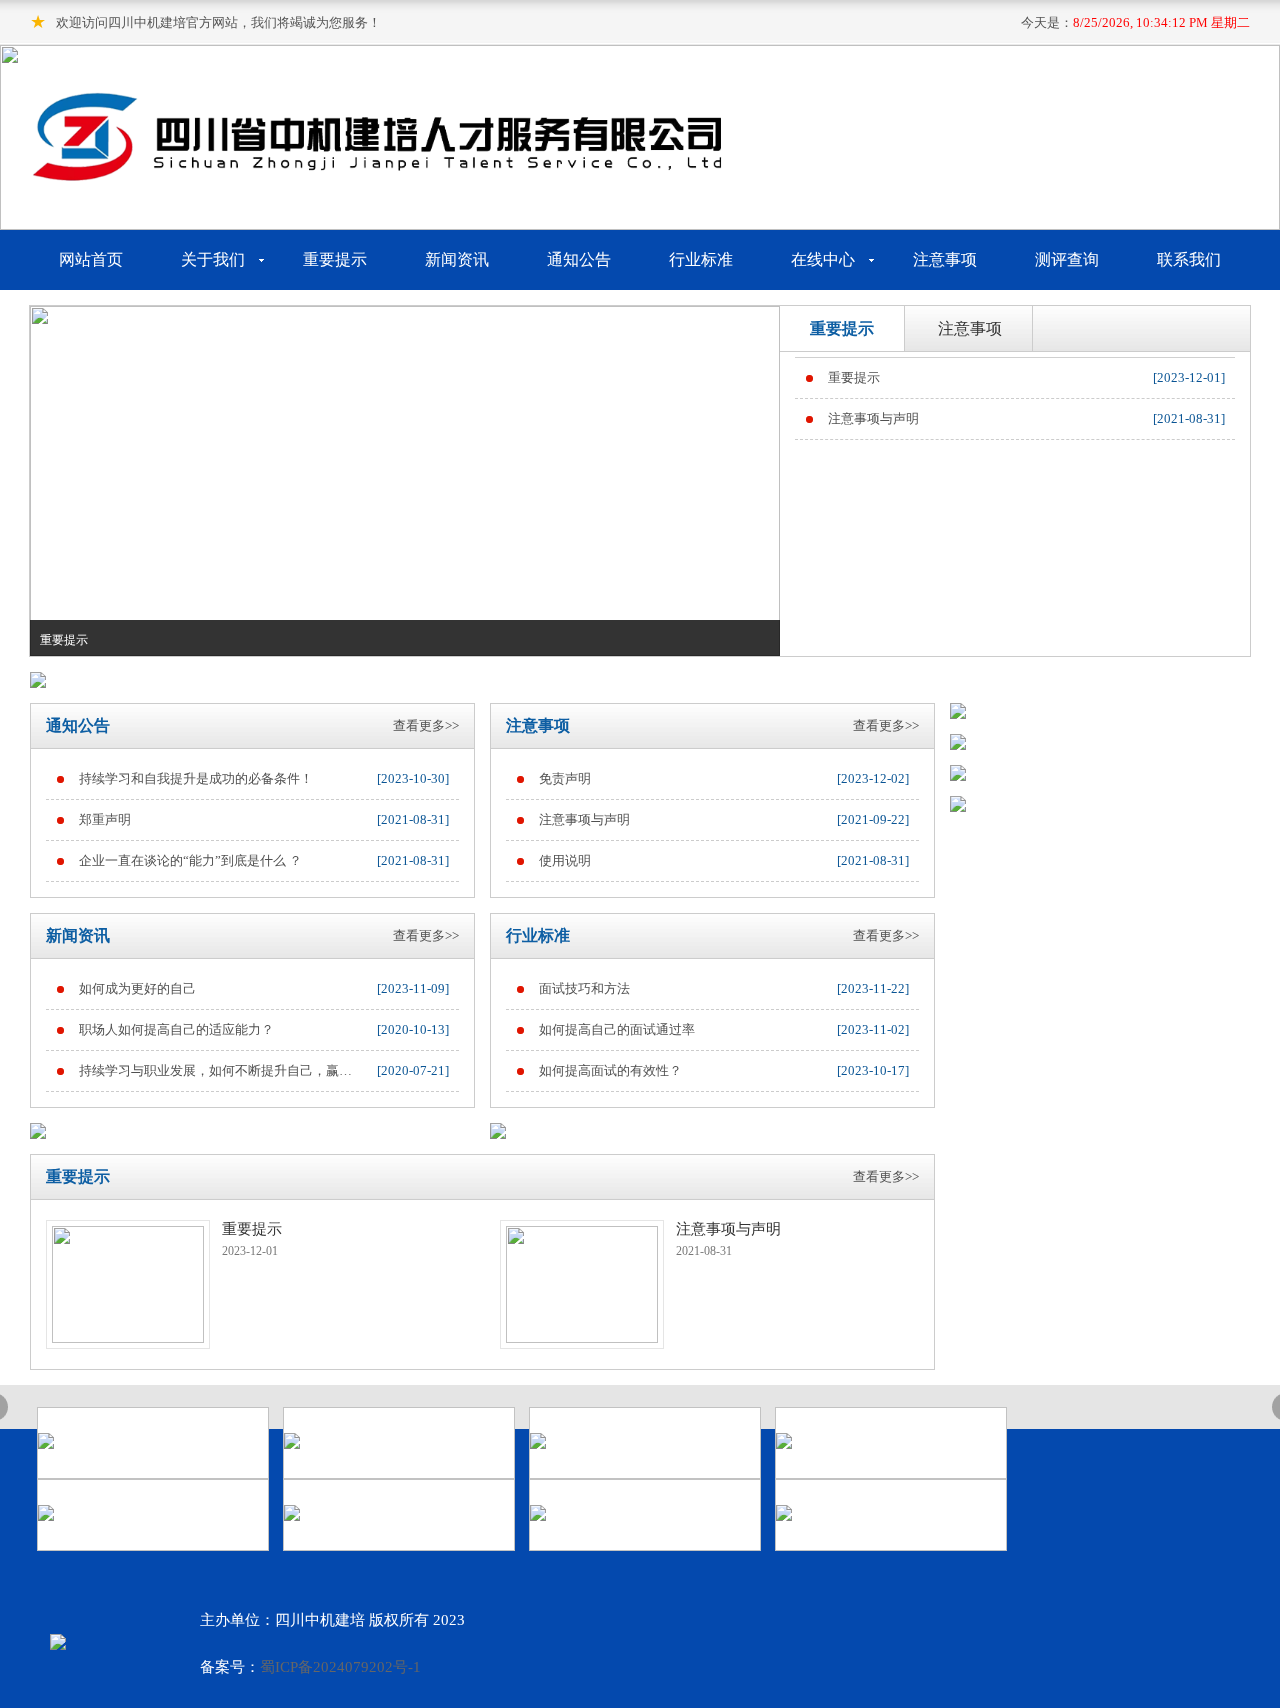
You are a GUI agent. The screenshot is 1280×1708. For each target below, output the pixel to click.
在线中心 (823, 259)
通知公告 (579, 259)
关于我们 (213, 259)
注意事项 (945, 259)
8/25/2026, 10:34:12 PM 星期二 (1161, 22)
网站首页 (91, 259)
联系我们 (1189, 259)
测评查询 (1067, 259)
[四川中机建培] (380, 175)
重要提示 (335, 259)
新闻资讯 (457, 259)
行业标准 (701, 259)
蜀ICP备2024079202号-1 (340, 1667)
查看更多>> (426, 725)
